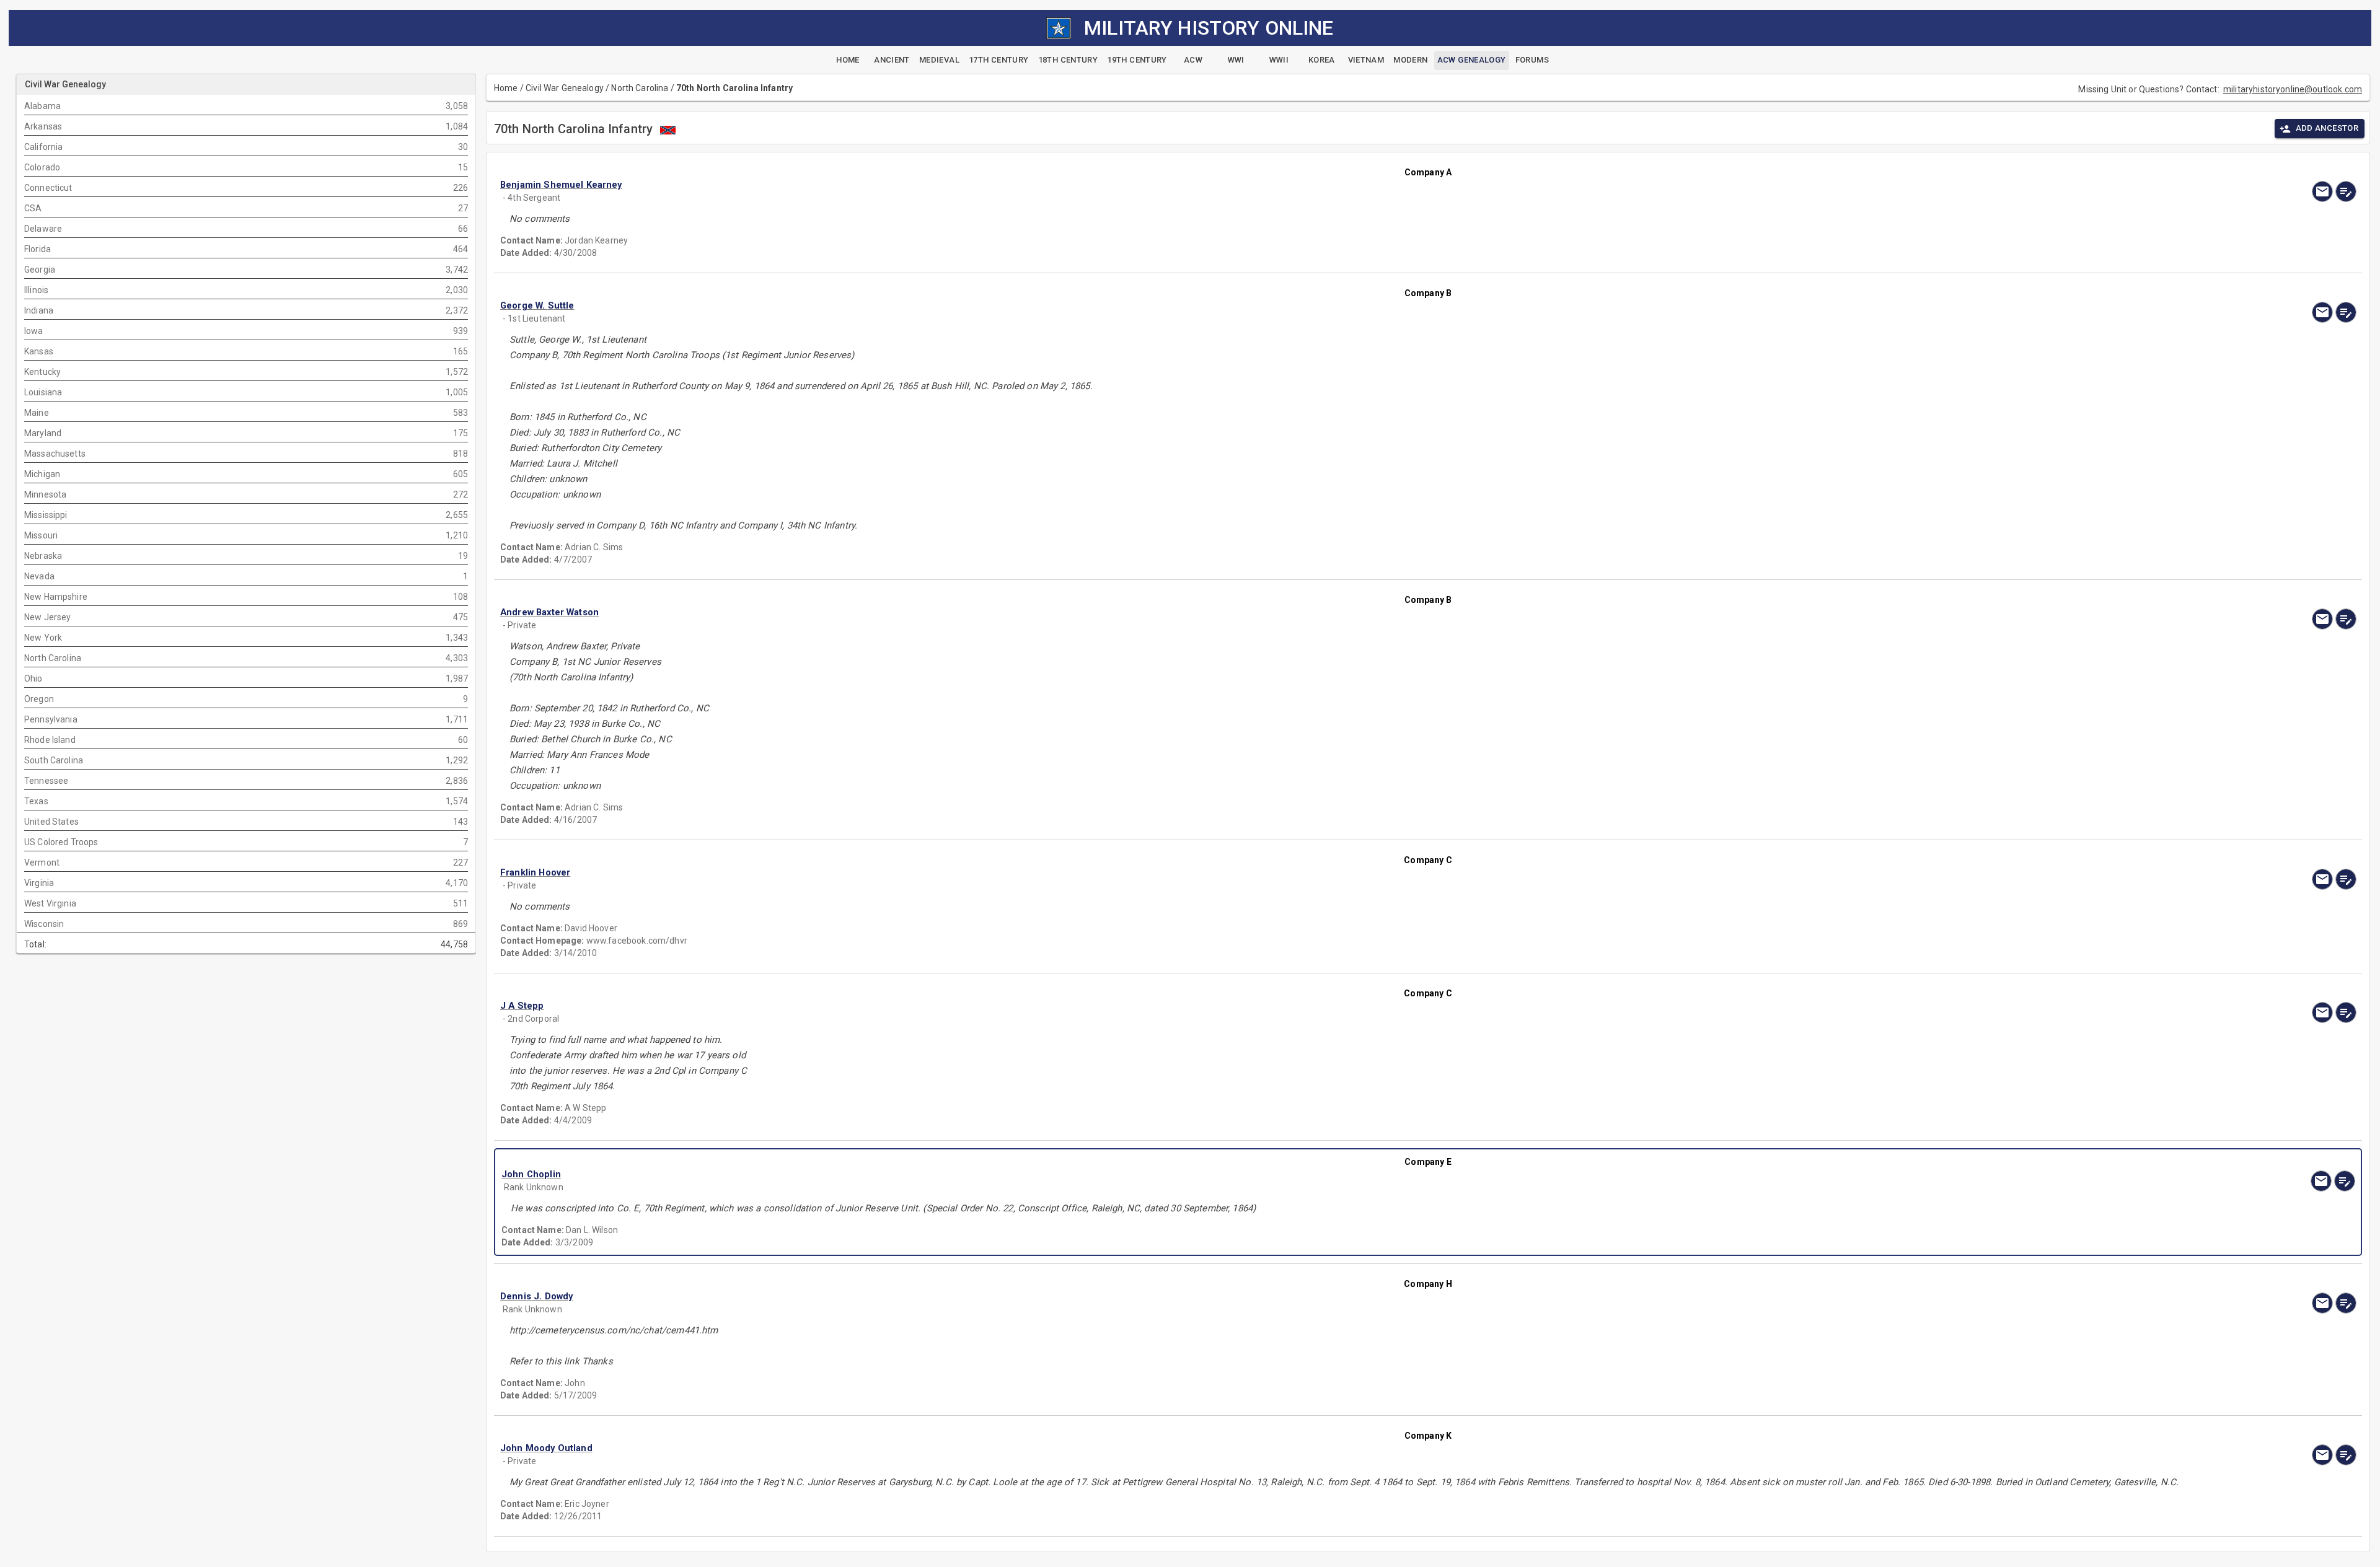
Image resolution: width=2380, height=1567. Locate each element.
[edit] (2346, 191)
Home (506, 88)
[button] (1150, 185)
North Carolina (640, 88)
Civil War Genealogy (565, 88)
